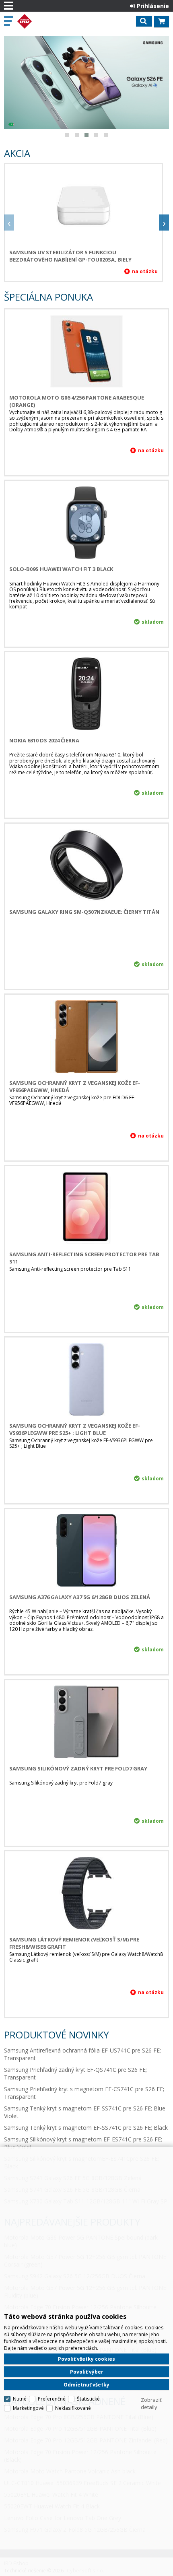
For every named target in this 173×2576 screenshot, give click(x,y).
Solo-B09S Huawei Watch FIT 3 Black (61, 569)
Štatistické (88, 2399)
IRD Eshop (41, 21)
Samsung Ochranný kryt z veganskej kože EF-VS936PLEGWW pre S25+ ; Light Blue (75, 1429)
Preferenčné (52, 2399)
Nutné (20, 2399)
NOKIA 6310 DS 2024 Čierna (44, 740)
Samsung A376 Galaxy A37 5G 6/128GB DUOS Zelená (80, 1597)
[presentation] (9, 223)
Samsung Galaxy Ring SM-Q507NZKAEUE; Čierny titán (84, 912)
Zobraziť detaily (151, 2403)
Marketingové (28, 2408)
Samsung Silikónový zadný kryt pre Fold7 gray (78, 1768)
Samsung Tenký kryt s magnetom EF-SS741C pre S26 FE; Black (86, 2128)
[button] (67, 135)
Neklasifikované (73, 2408)
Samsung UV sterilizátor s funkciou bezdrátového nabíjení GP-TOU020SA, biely (70, 256)
